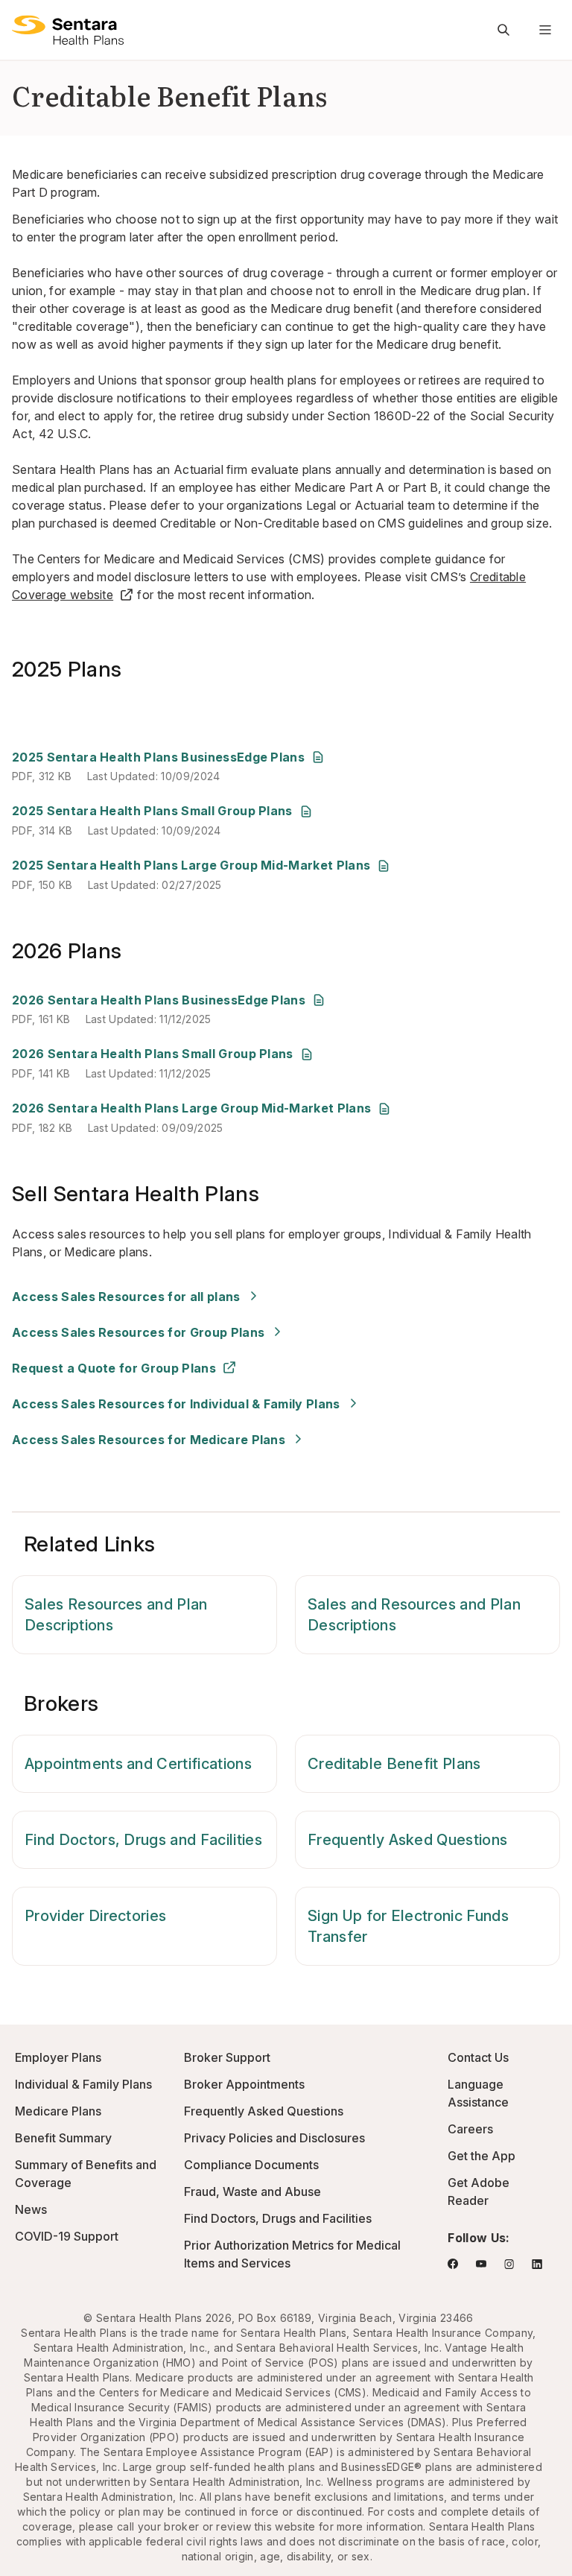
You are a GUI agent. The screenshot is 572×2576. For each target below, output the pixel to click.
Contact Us (478, 2057)
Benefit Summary (63, 2138)
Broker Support (227, 2057)
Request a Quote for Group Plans (114, 1368)
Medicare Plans (58, 2111)
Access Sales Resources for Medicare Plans (149, 1440)
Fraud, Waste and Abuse (252, 2192)
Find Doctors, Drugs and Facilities (278, 2218)
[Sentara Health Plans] (68, 30)
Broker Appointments (244, 2084)
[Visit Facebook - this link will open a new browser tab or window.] (453, 2264)
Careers (470, 2129)
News (31, 2209)
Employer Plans (58, 2057)
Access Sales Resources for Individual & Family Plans (176, 1404)
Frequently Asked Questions (264, 2111)
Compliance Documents (251, 2165)
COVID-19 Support (67, 2236)
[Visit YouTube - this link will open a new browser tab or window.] (481, 2264)
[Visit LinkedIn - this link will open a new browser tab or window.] (537, 2264)
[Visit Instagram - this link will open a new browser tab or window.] (509, 2264)
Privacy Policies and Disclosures (274, 2138)
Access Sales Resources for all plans (126, 1297)
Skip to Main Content (22, 21)
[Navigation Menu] (545, 30)
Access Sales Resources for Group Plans (138, 1332)
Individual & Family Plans (83, 2084)
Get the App (482, 2156)
